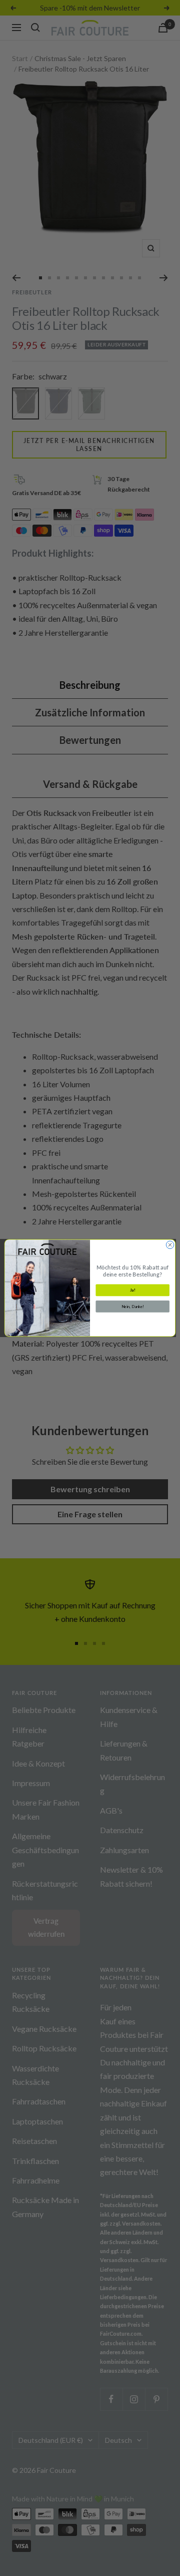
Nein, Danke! (133, 1307)
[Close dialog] (170, 1245)
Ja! (133, 1291)
